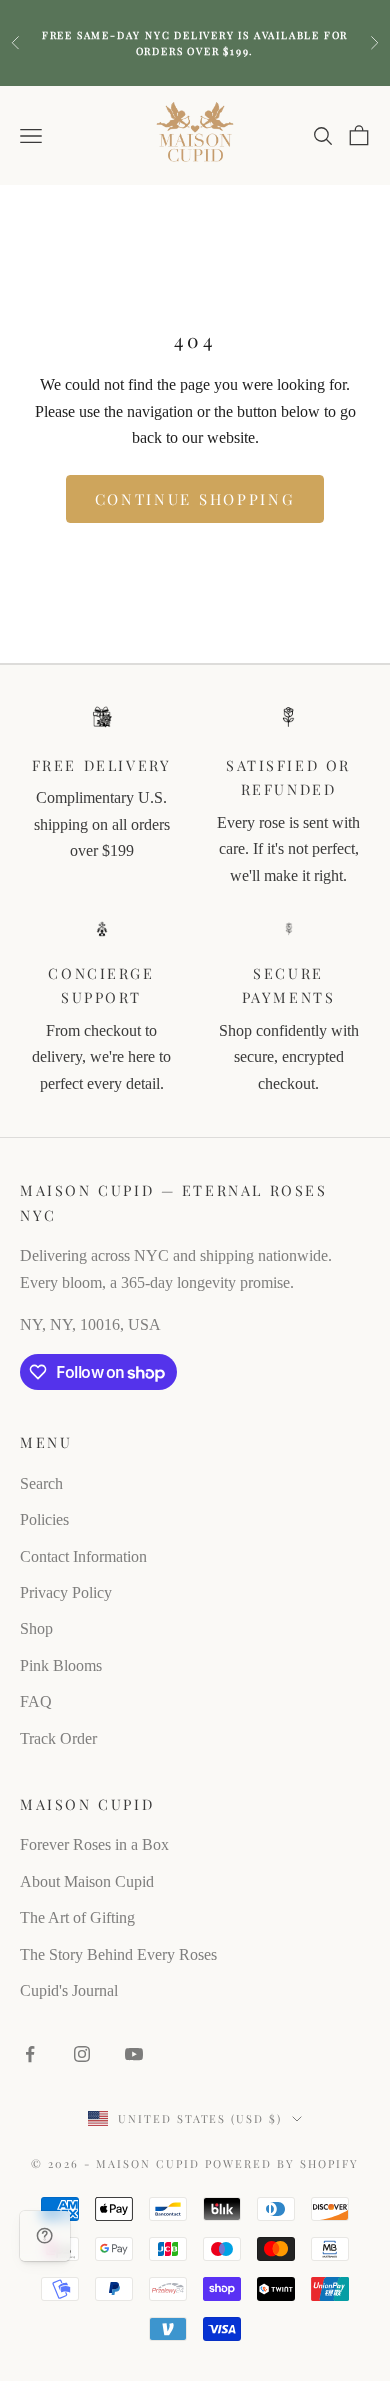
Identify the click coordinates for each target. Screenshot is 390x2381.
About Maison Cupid (87, 1881)
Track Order (58, 1738)
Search (41, 1483)
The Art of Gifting (77, 1917)
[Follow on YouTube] (134, 2054)
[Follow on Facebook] (30, 2054)
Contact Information (83, 1556)
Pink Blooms (61, 1665)
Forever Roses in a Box (94, 1844)
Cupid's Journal (69, 1990)
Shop (36, 1628)
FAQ (36, 1701)
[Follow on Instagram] (82, 2054)
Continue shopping (195, 499)
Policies (44, 1519)
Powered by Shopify (282, 2163)
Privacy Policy (66, 1592)
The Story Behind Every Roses (118, 1954)
